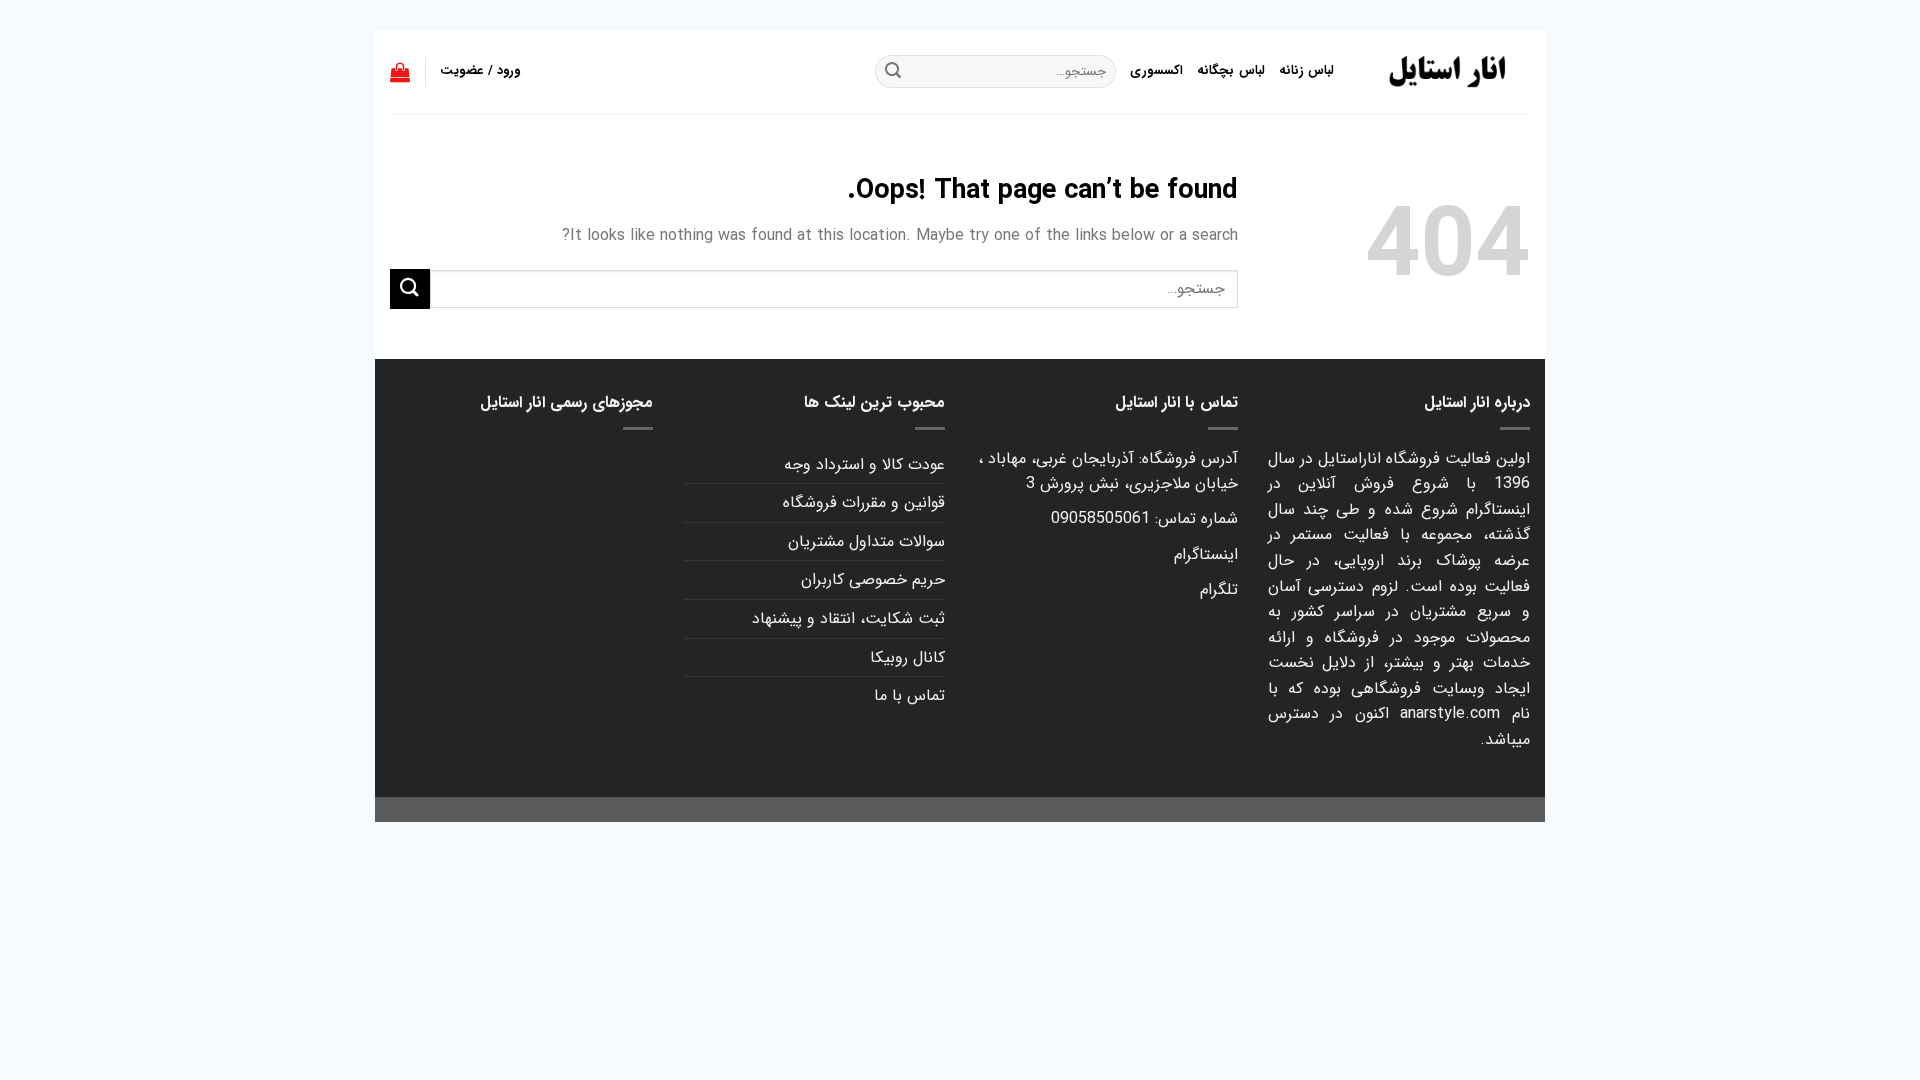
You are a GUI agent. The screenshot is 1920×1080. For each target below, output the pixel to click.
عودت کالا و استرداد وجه (864, 464)
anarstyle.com (1450, 713)
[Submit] (410, 288)
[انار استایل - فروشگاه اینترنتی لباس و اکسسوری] (1447, 72)
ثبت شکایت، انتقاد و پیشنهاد (848, 618)
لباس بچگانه (1230, 71)
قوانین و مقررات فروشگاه (864, 502)
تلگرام (1219, 589)
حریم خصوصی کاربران (873, 579)
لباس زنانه (1306, 71)
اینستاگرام (1206, 554)
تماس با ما (909, 695)
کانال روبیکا (907, 657)
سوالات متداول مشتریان (866, 541)
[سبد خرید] (400, 72)
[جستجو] (893, 72)
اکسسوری (1156, 71)
